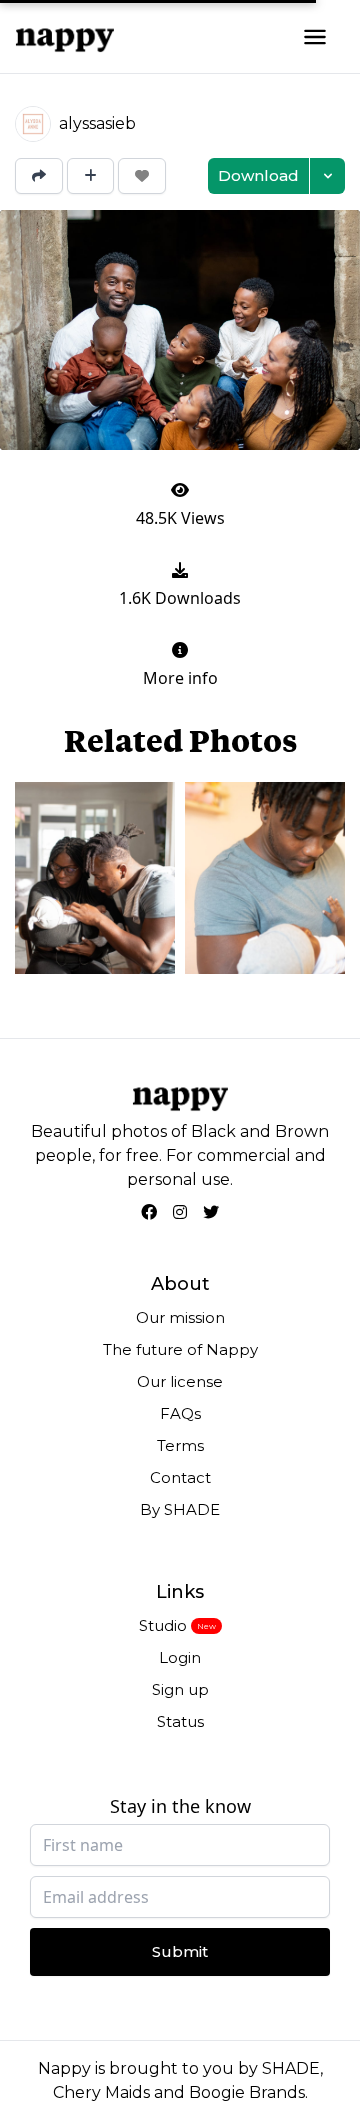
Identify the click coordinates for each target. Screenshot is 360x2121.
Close (304, 662)
